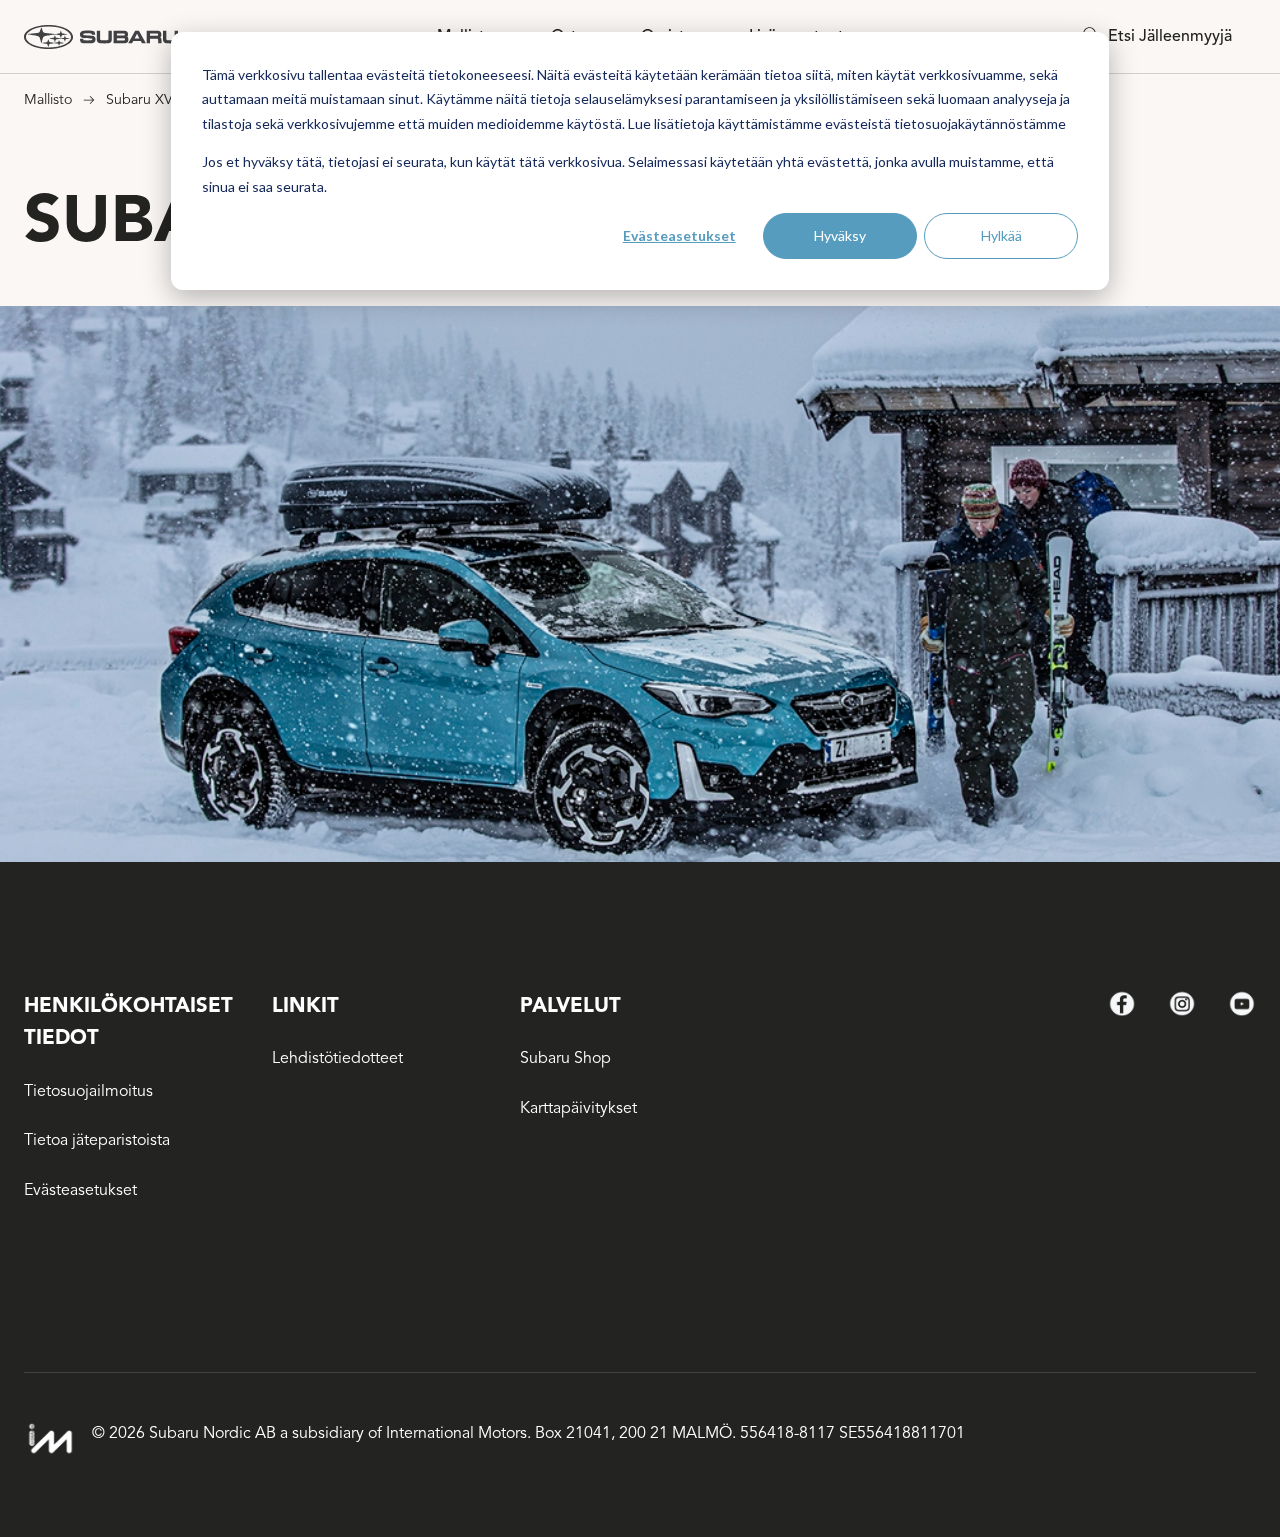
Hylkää (1001, 235)
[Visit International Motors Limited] (50, 1439)
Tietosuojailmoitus (88, 1091)
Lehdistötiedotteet (337, 1058)
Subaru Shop (565, 1058)
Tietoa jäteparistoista (97, 1140)
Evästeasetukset (679, 235)
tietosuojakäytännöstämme (980, 123)
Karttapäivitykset (578, 1108)
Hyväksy (840, 235)
